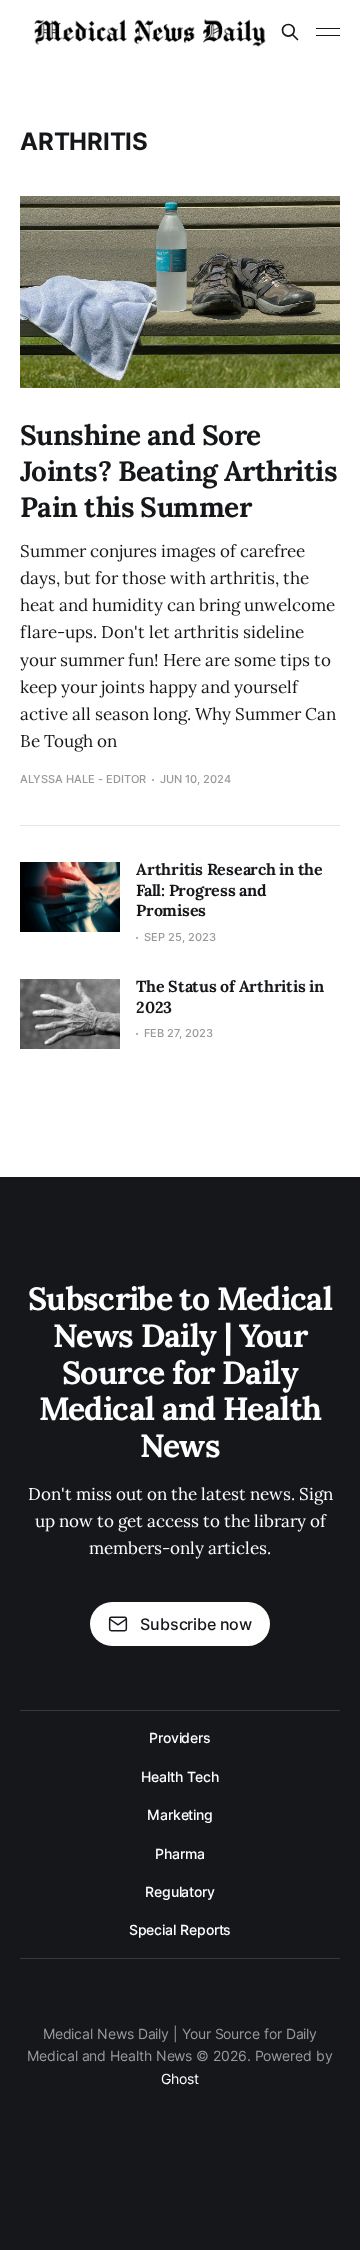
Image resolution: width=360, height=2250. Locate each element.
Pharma (180, 1853)
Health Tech (179, 1776)
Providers (180, 1737)
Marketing (180, 1814)
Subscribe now (196, 1624)
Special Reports (180, 1929)
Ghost (180, 2078)
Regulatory (180, 1891)
